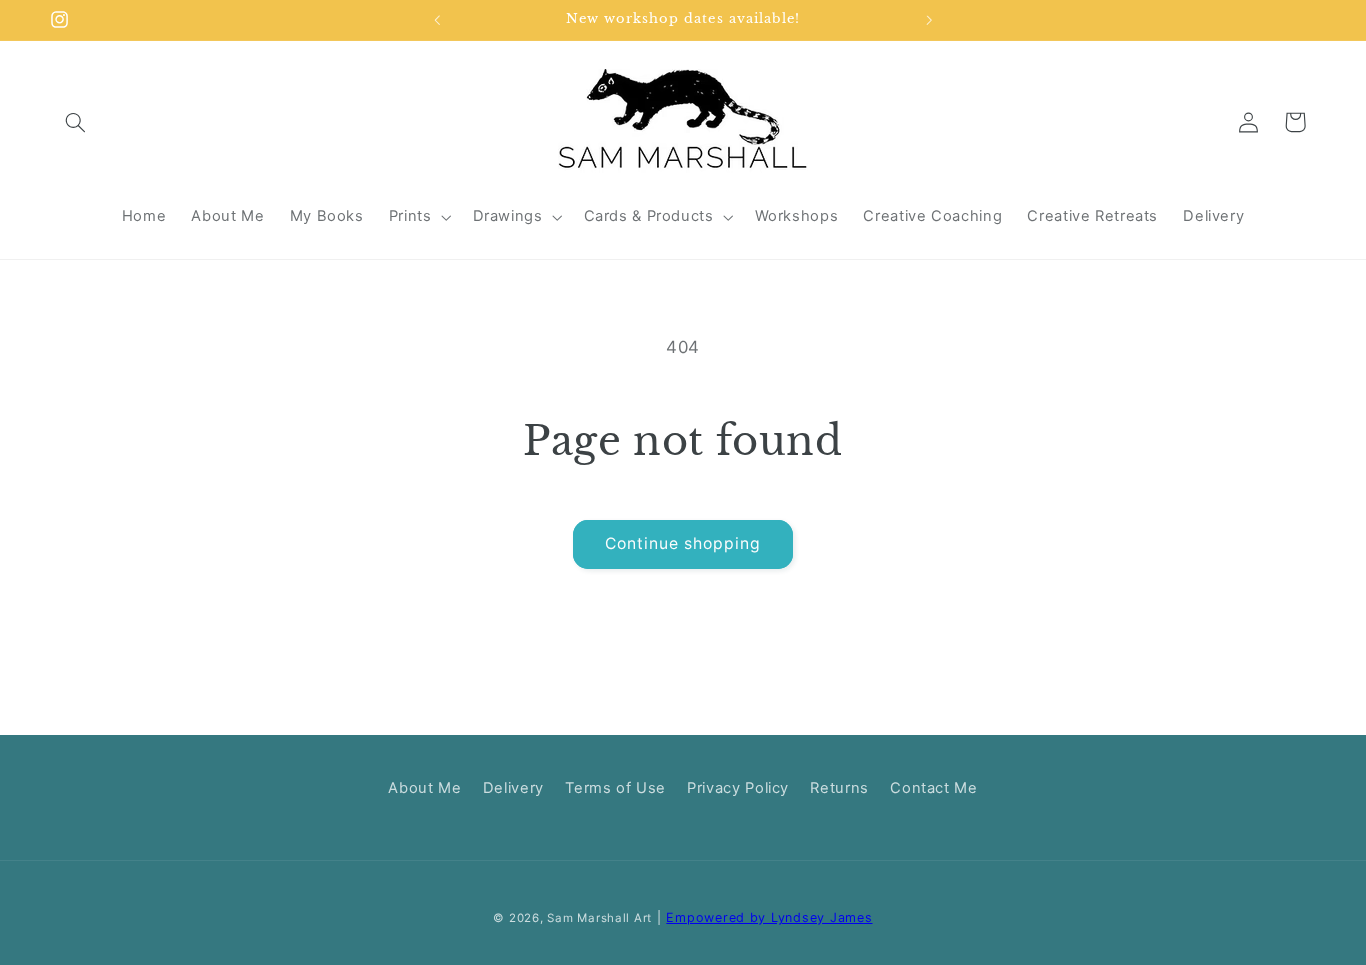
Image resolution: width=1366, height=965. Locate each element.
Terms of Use (615, 788)
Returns (839, 788)
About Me (424, 788)
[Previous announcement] (437, 20)
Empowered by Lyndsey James (769, 917)
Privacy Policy (738, 788)
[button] (76, 122)
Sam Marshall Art (599, 918)
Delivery (513, 788)
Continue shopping (683, 543)
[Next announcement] (929, 20)
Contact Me (933, 788)
